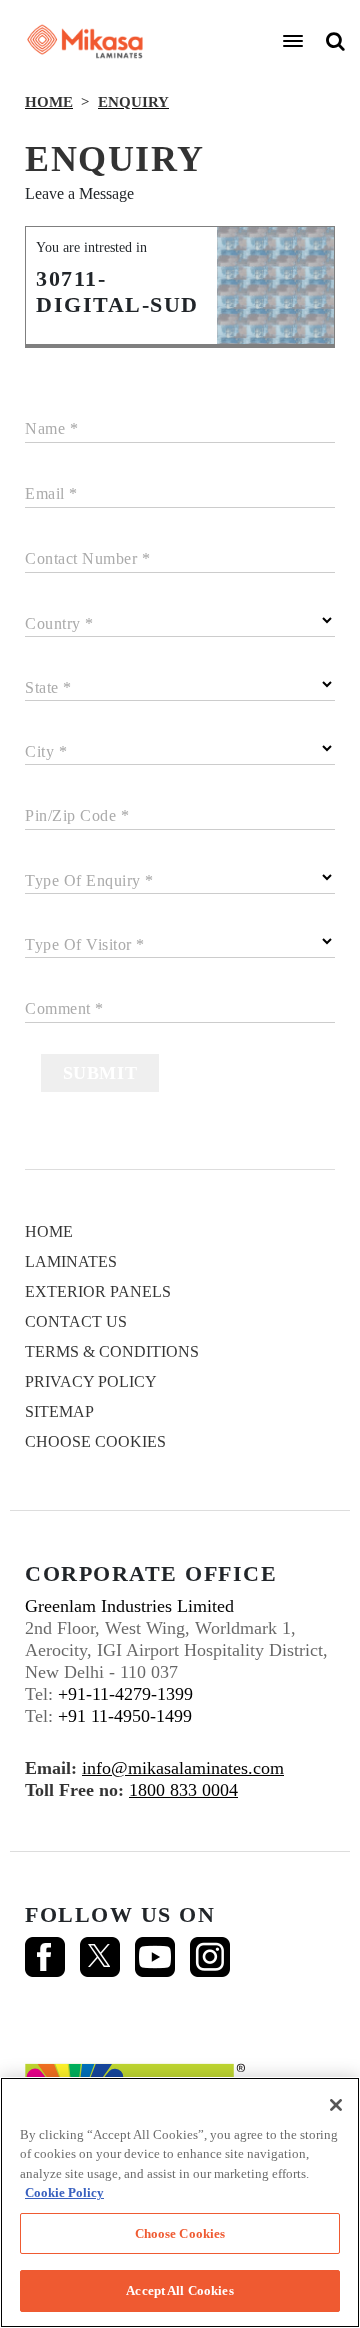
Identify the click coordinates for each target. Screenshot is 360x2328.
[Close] (336, 2105)
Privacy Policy (91, 1381)
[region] (180, 2202)
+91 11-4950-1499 (125, 1716)
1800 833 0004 (183, 1790)
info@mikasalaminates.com (183, 1768)
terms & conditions (112, 1351)
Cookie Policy (64, 2192)
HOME (49, 102)
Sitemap (59, 1411)
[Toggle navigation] (293, 41)
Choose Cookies (95, 1441)
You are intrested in (91, 247)
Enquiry (133, 102)
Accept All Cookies (179, 2290)
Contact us (76, 1321)
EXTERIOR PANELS (98, 1291)
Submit (100, 1073)
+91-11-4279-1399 (125, 1694)
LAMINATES (71, 1261)
